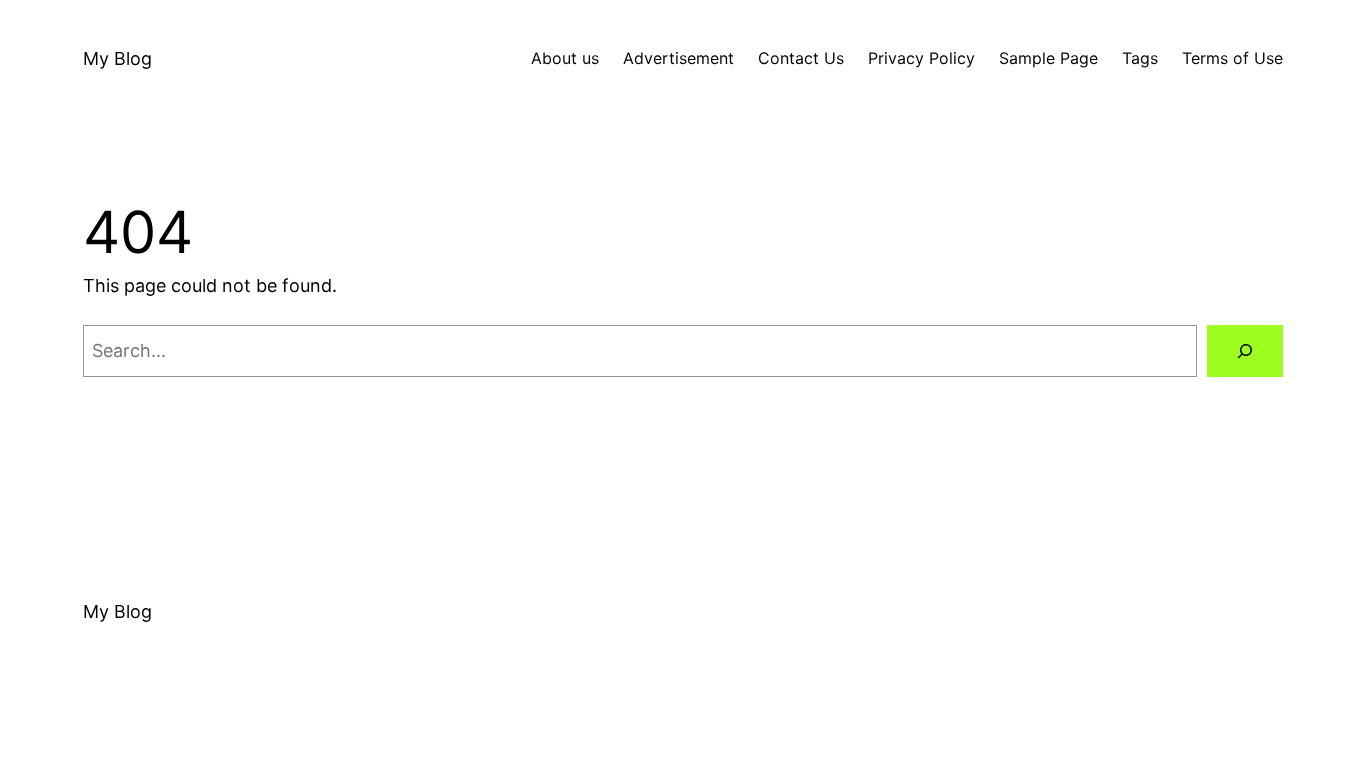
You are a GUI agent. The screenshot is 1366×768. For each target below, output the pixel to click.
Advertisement (678, 58)
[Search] (1245, 351)
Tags (1140, 58)
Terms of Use (1232, 58)
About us (565, 58)
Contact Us (801, 58)
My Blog (117, 58)
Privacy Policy (921, 58)
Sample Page (1048, 58)
